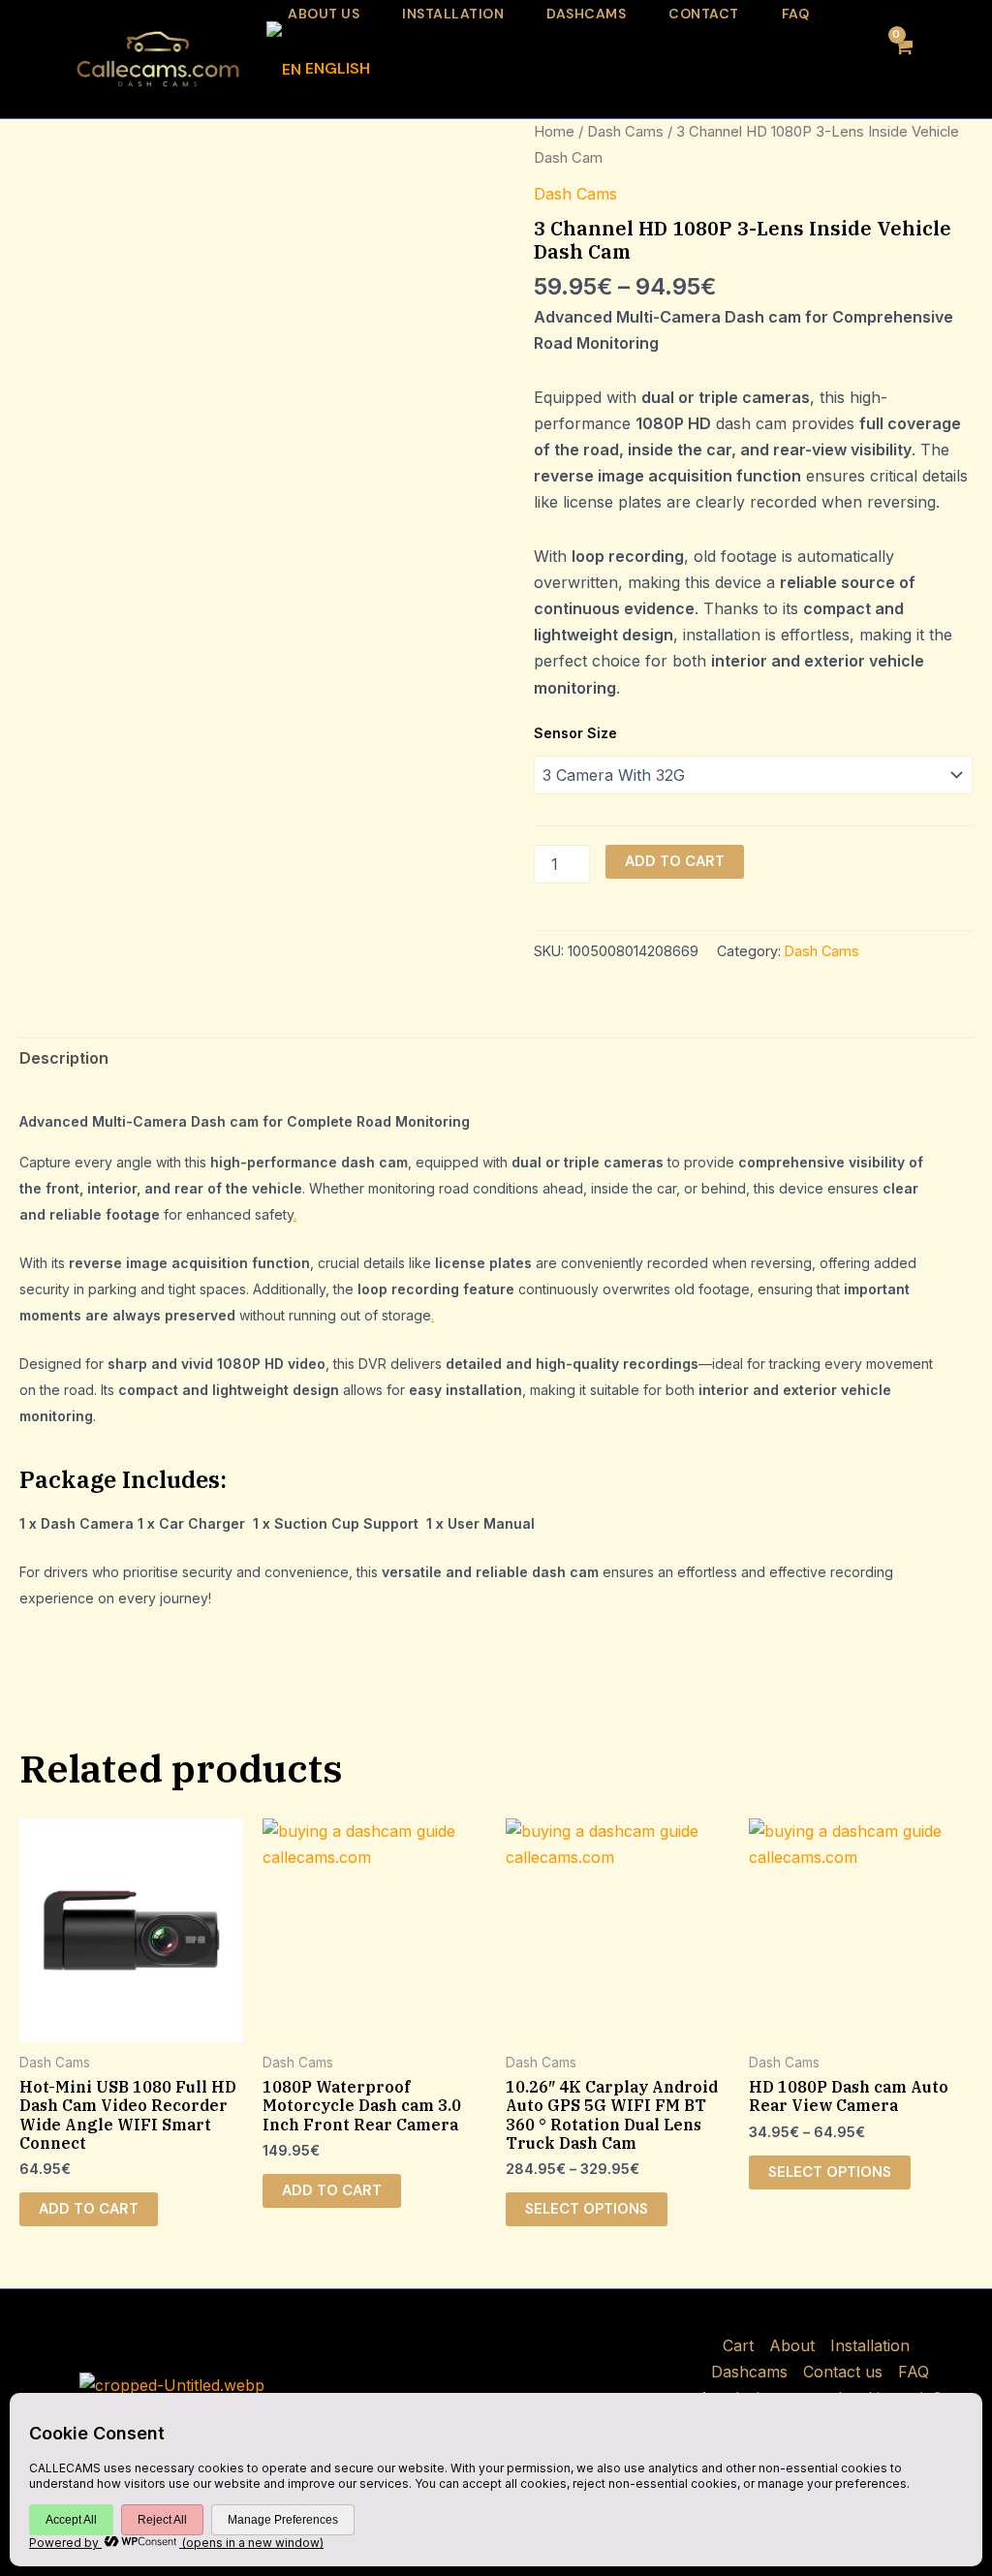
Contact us (843, 2372)
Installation (870, 2345)
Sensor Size (575, 733)
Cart (738, 2345)
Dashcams (586, 14)
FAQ (796, 14)
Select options (587, 2209)
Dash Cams (625, 132)
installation (453, 14)
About (792, 2345)
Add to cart (675, 861)
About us (324, 14)
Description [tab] (64, 1058)
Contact (704, 14)
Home (554, 132)
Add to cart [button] (89, 2209)
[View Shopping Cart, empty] (902, 59)
